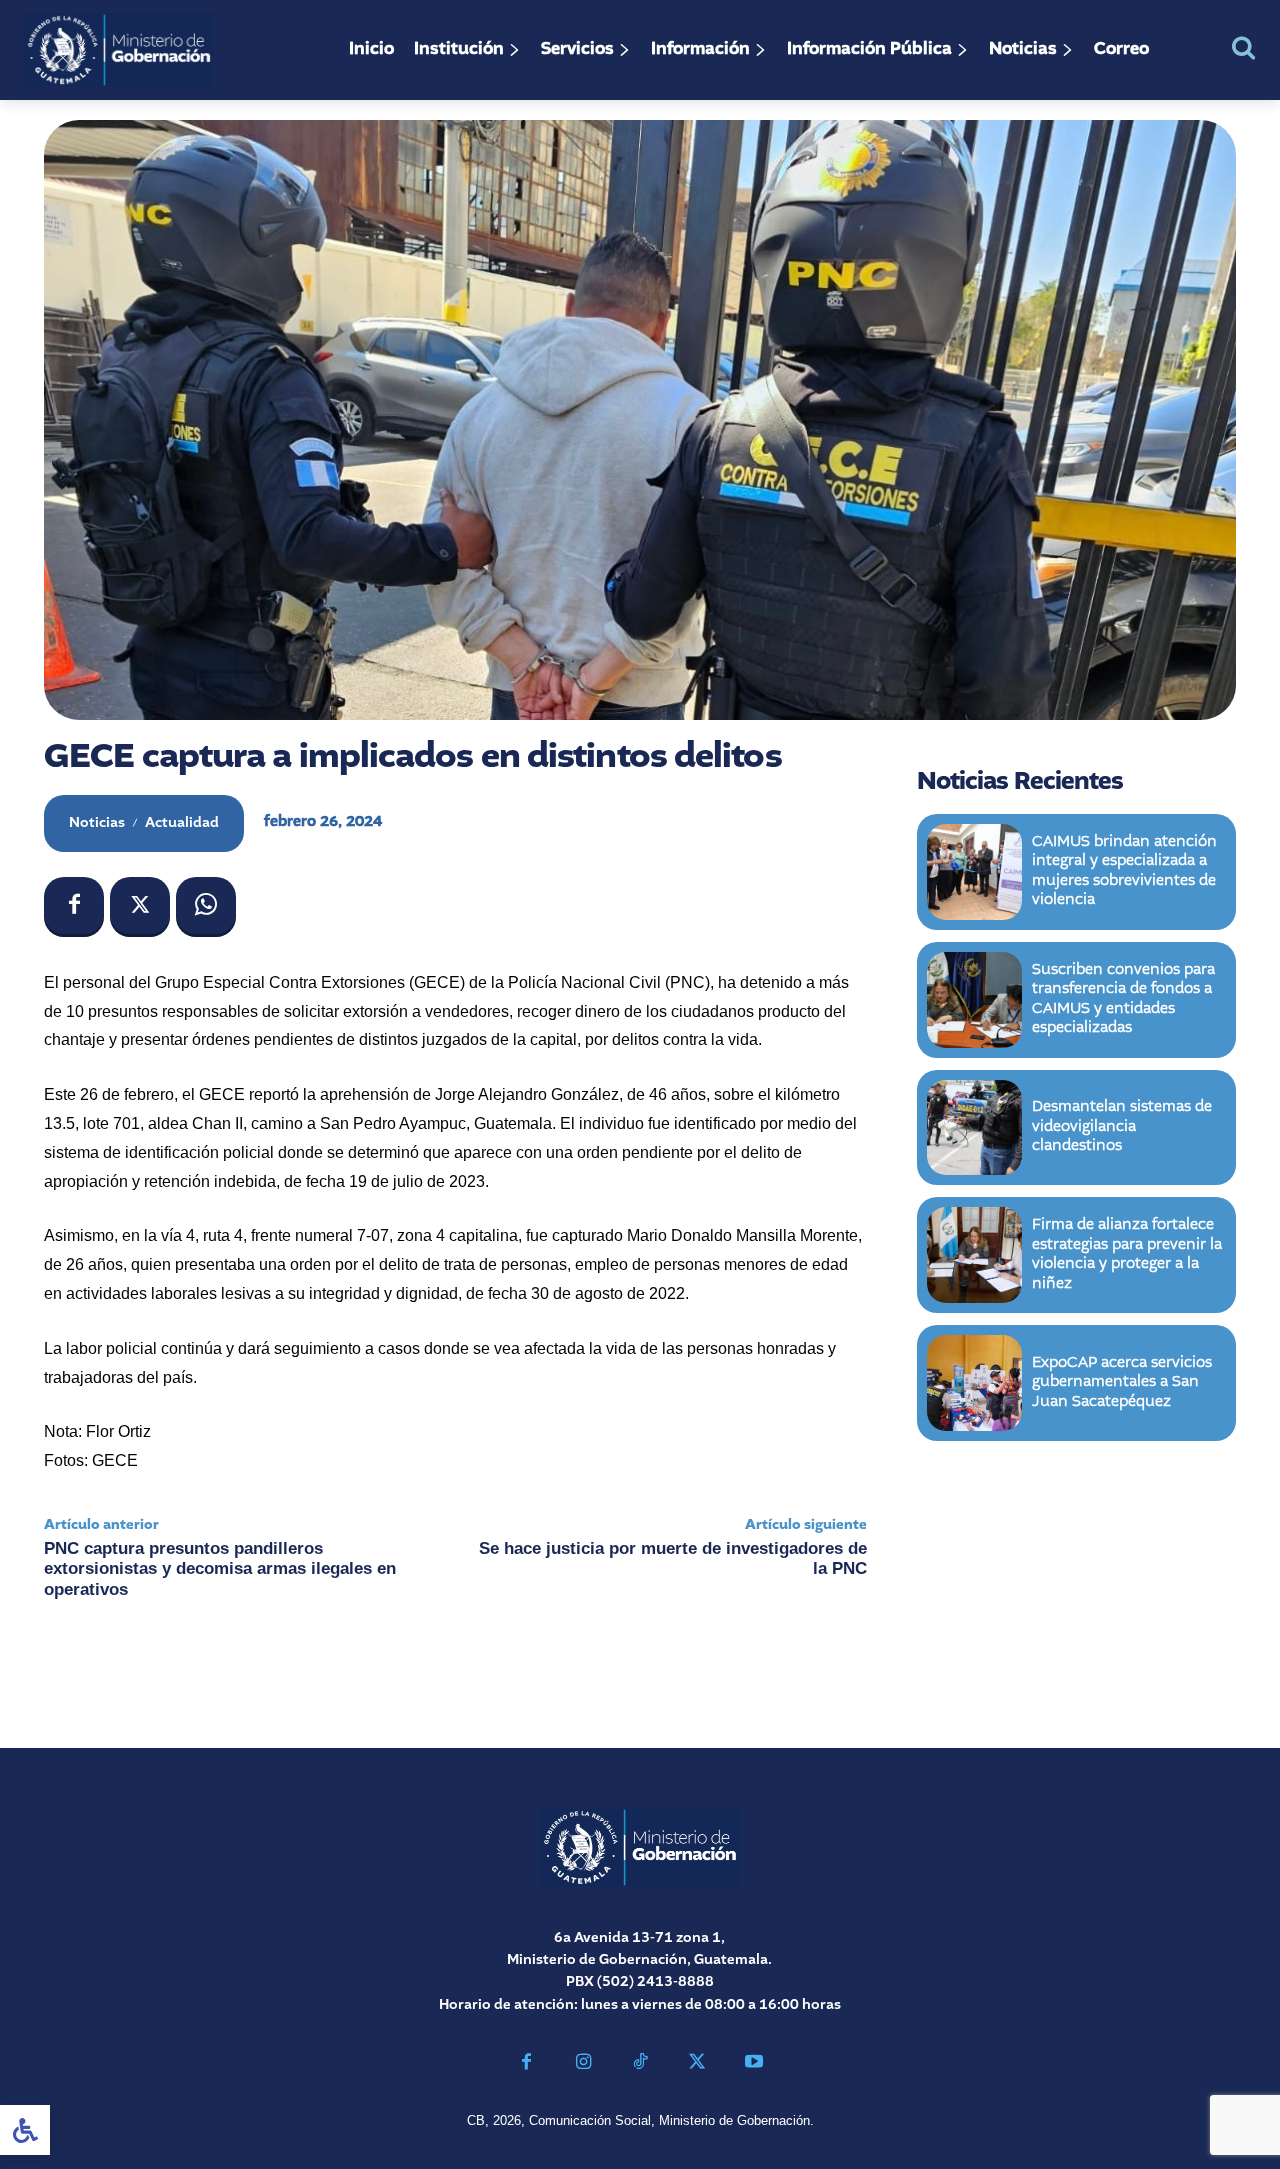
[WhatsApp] (206, 907)
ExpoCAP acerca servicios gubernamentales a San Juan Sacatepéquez (1122, 1382)
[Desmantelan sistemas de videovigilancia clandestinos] (975, 1128)
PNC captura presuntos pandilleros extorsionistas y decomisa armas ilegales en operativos (220, 1569)
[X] (140, 907)
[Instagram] (583, 2064)
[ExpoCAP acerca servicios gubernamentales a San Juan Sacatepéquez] (975, 1383)
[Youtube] (753, 2064)
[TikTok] (640, 2064)
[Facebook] (74, 907)
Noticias (97, 823)
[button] (1243, 47)
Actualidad (182, 823)
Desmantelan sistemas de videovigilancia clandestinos (1122, 1126)
